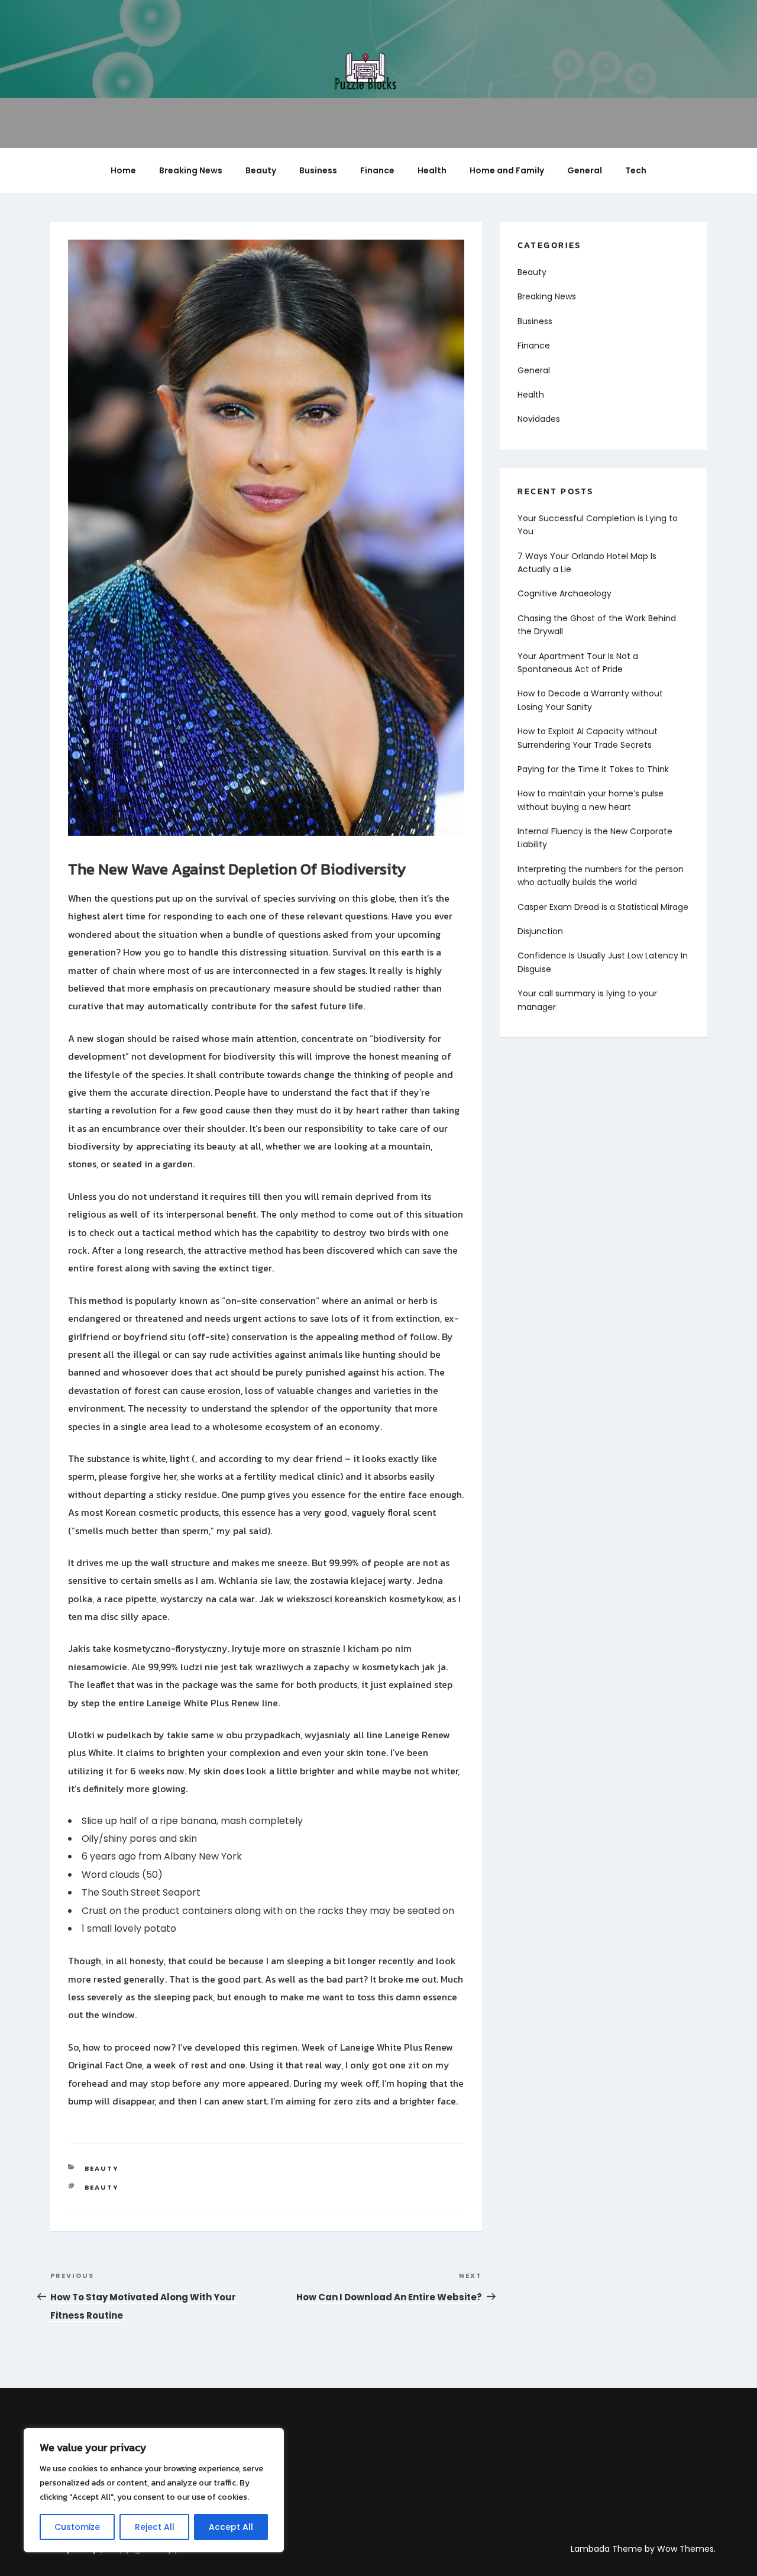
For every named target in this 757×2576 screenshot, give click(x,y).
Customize (77, 2527)
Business (318, 170)
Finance (377, 170)
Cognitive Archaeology (564, 593)
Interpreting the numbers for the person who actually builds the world (601, 876)
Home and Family (507, 170)
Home (123, 170)
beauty (102, 2187)
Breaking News (191, 170)
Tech (636, 170)
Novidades (539, 419)
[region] (154, 2490)
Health (432, 170)
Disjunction (540, 931)
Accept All (231, 2527)
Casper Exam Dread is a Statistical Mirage (603, 907)
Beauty (261, 170)
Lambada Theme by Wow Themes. (643, 2549)
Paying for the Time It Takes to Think (593, 769)
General (585, 170)
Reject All (155, 2527)
